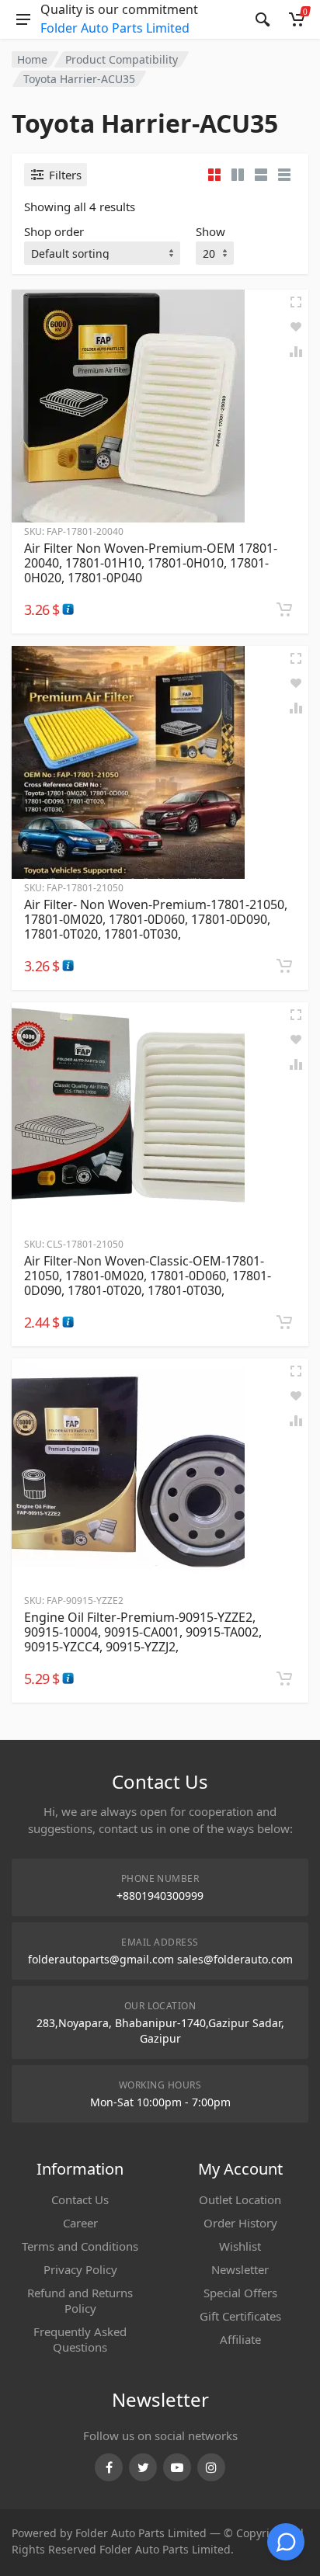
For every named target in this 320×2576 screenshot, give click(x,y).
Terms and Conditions (80, 2246)
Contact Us (80, 2199)
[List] (261, 175)
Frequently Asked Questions (80, 2339)
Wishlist (240, 2246)
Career (80, 2223)
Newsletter (240, 2269)
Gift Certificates (240, 2316)
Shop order (54, 231)
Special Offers (240, 2293)
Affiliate (240, 2339)
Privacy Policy (80, 2269)
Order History (240, 2223)
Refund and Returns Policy (80, 2300)
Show (210, 231)
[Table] (284, 175)
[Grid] (214, 175)
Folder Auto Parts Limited (115, 28)
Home (32, 59)
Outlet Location (240, 2199)
